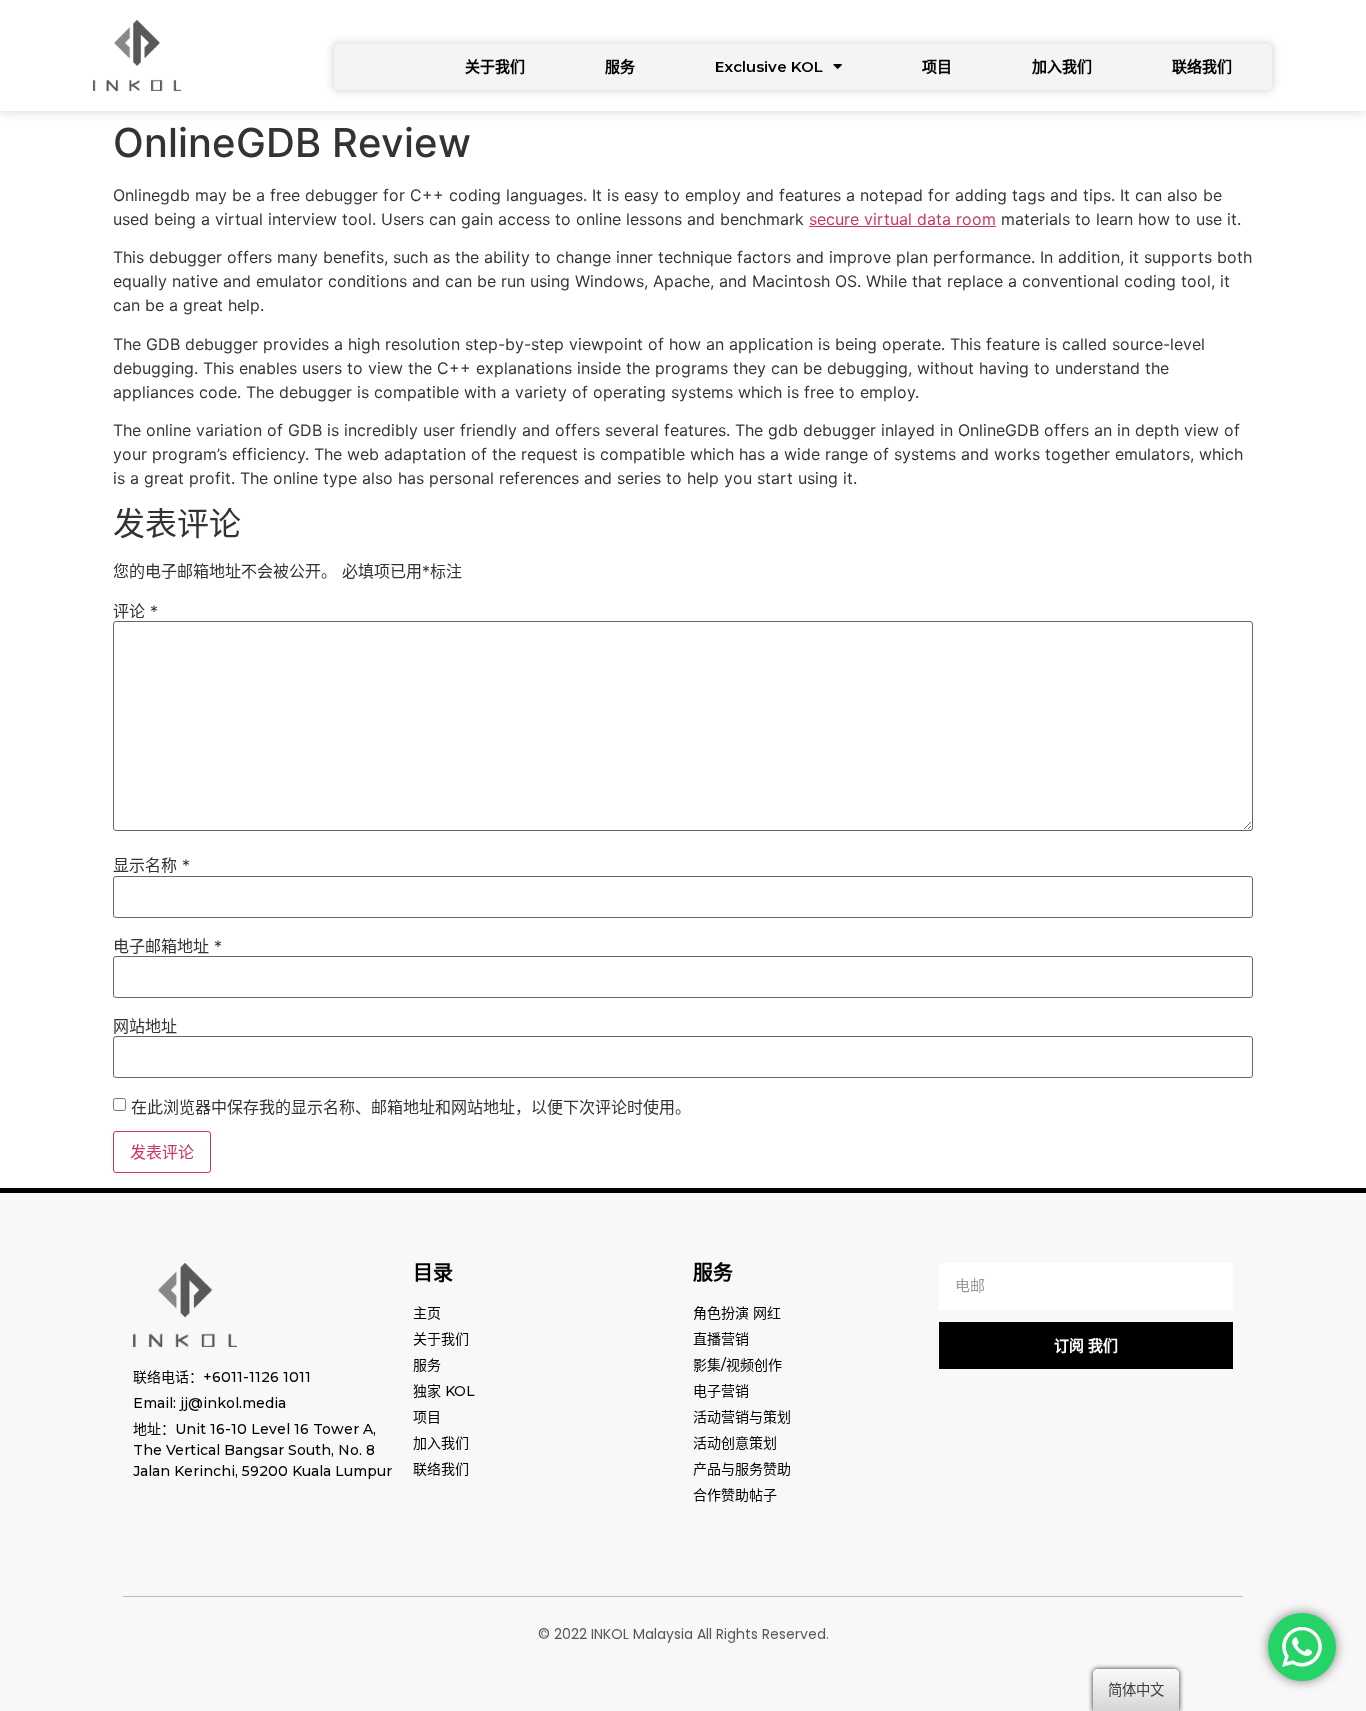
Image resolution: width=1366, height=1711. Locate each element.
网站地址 (145, 1026)
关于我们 (495, 66)
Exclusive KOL (769, 66)
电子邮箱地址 (167, 946)
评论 (135, 611)
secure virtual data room (902, 219)
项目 (937, 66)
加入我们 (1062, 66)
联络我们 (1202, 66)
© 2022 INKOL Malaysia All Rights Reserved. (683, 1634)
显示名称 (151, 865)
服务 (620, 66)
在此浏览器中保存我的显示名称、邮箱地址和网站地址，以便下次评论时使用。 (411, 1107)
